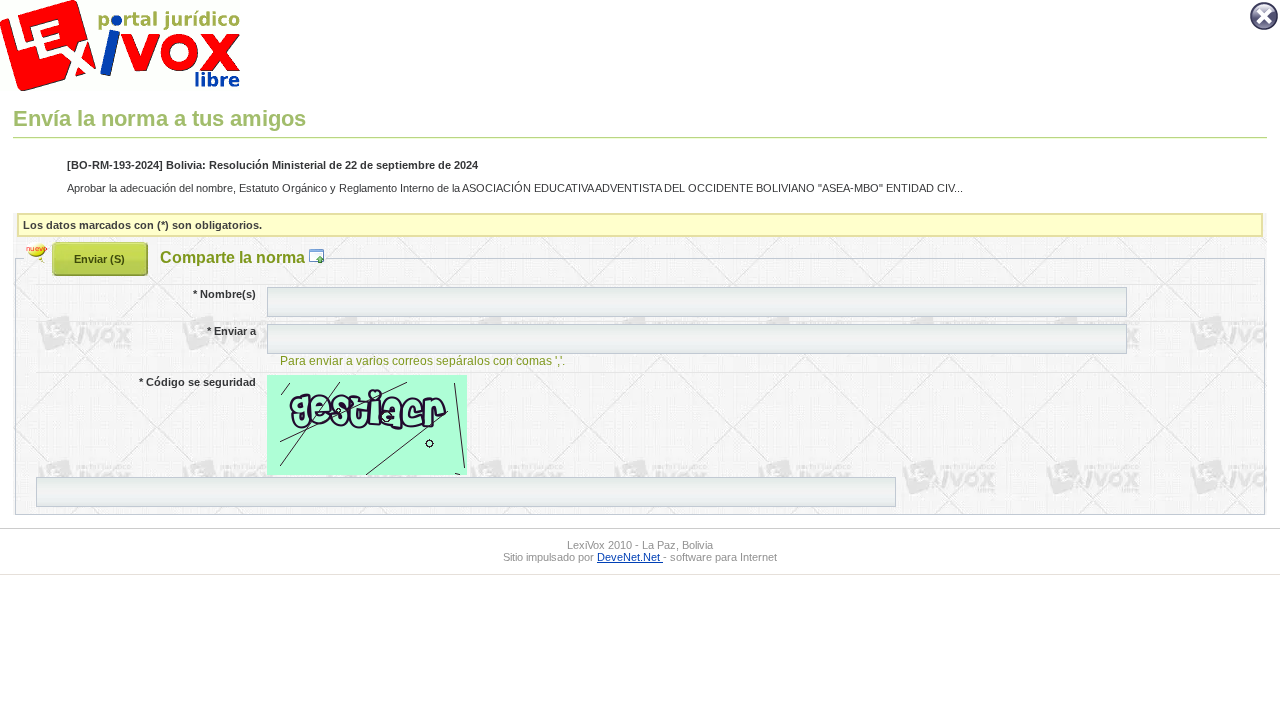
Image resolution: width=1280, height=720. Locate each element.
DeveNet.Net (630, 557)
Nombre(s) (224, 294)
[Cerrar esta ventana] (1264, 28)
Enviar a (231, 331)
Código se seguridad (197, 382)
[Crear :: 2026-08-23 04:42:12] (39, 257)
